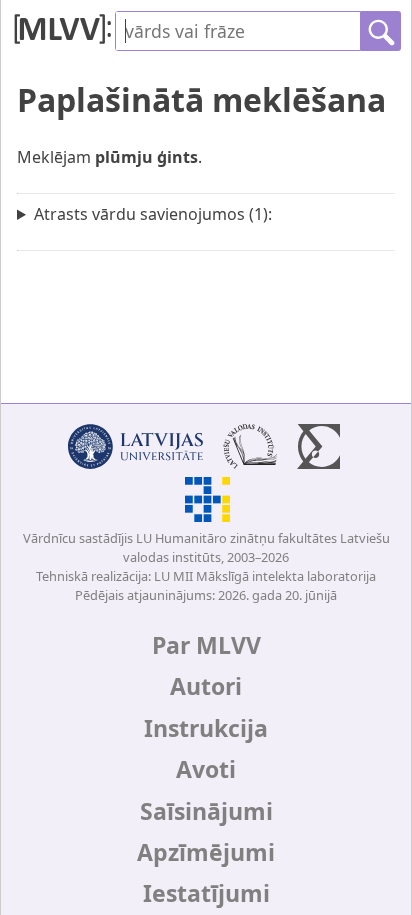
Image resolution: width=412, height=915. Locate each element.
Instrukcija (206, 728)
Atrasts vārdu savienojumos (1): (153, 214)
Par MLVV (206, 645)
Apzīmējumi (206, 852)
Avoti (206, 769)
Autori (206, 686)
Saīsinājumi (206, 811)
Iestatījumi (206, 893)
